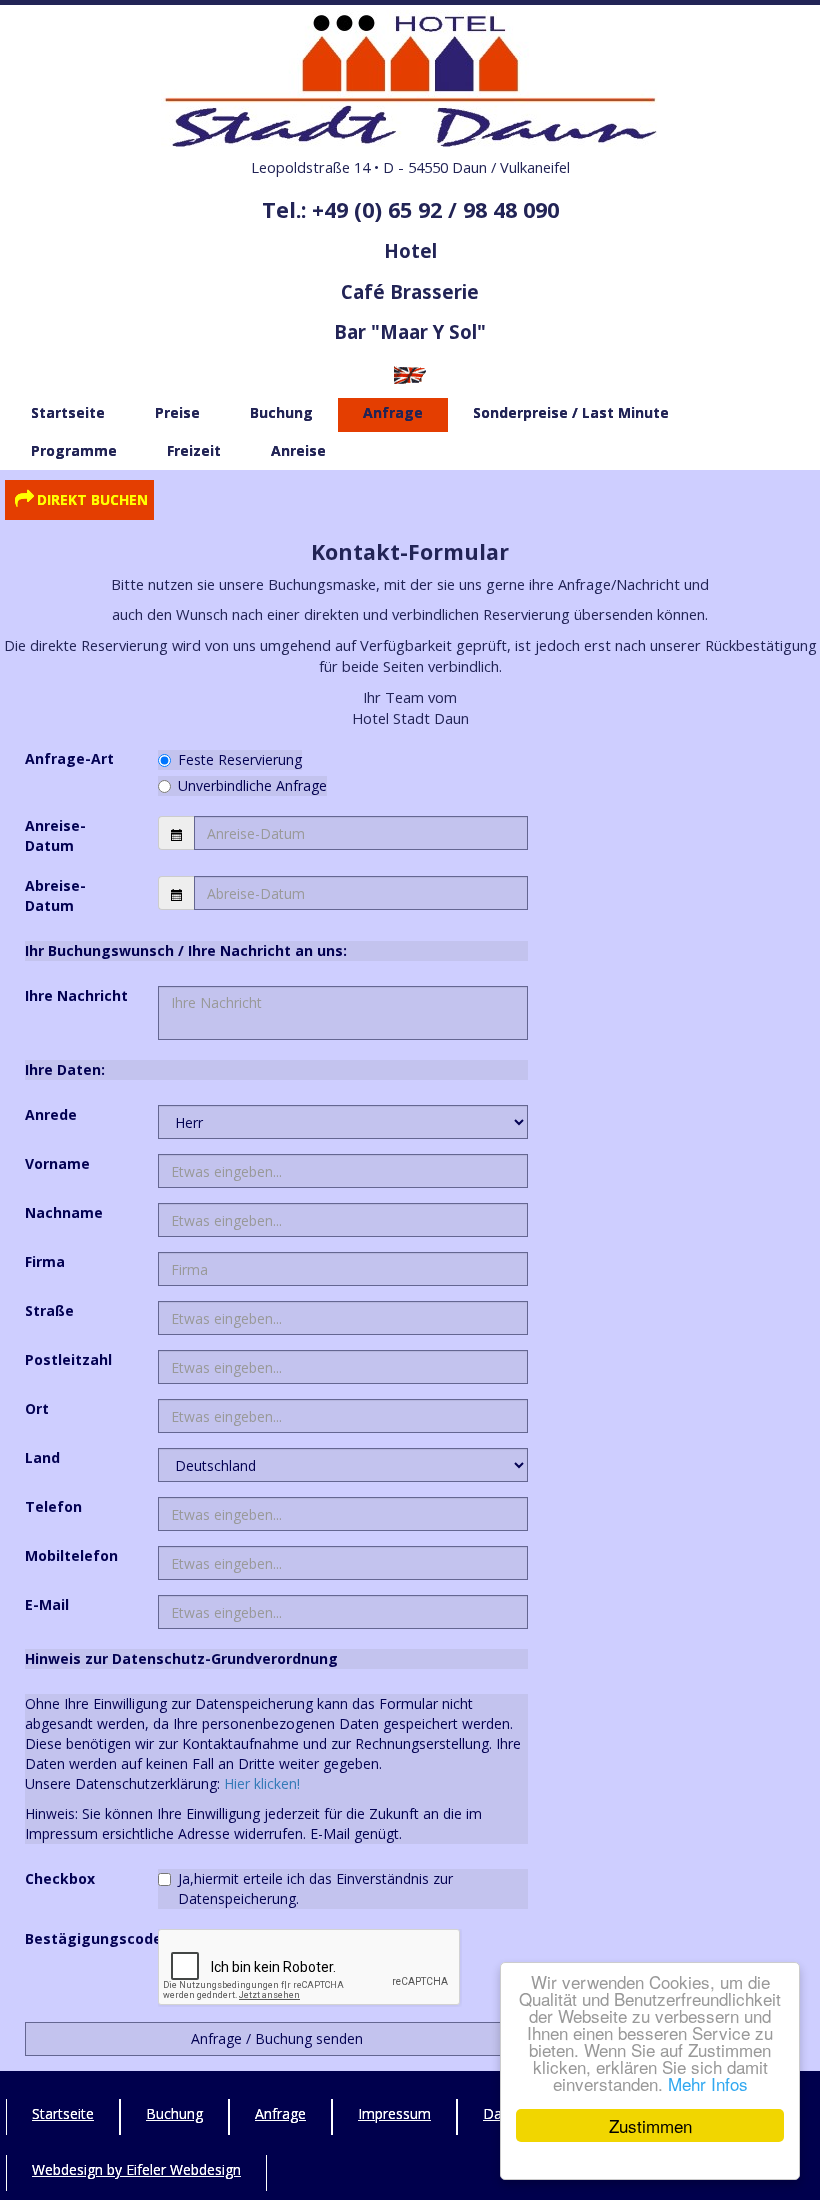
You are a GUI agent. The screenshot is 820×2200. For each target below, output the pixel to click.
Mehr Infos (708, 2083)
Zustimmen (650, 2125)
